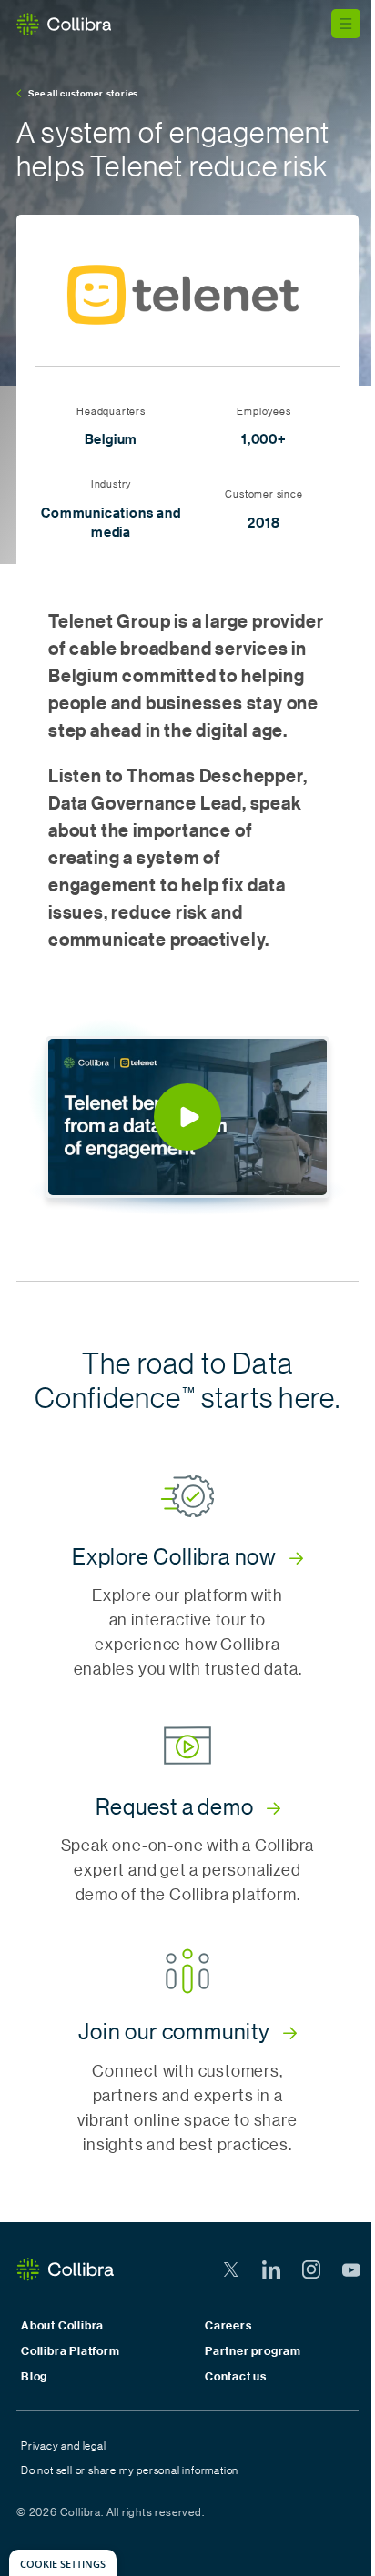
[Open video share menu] (299, 1067)
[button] (187, 1117)
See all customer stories (83, 93)
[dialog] (63, 2563)
